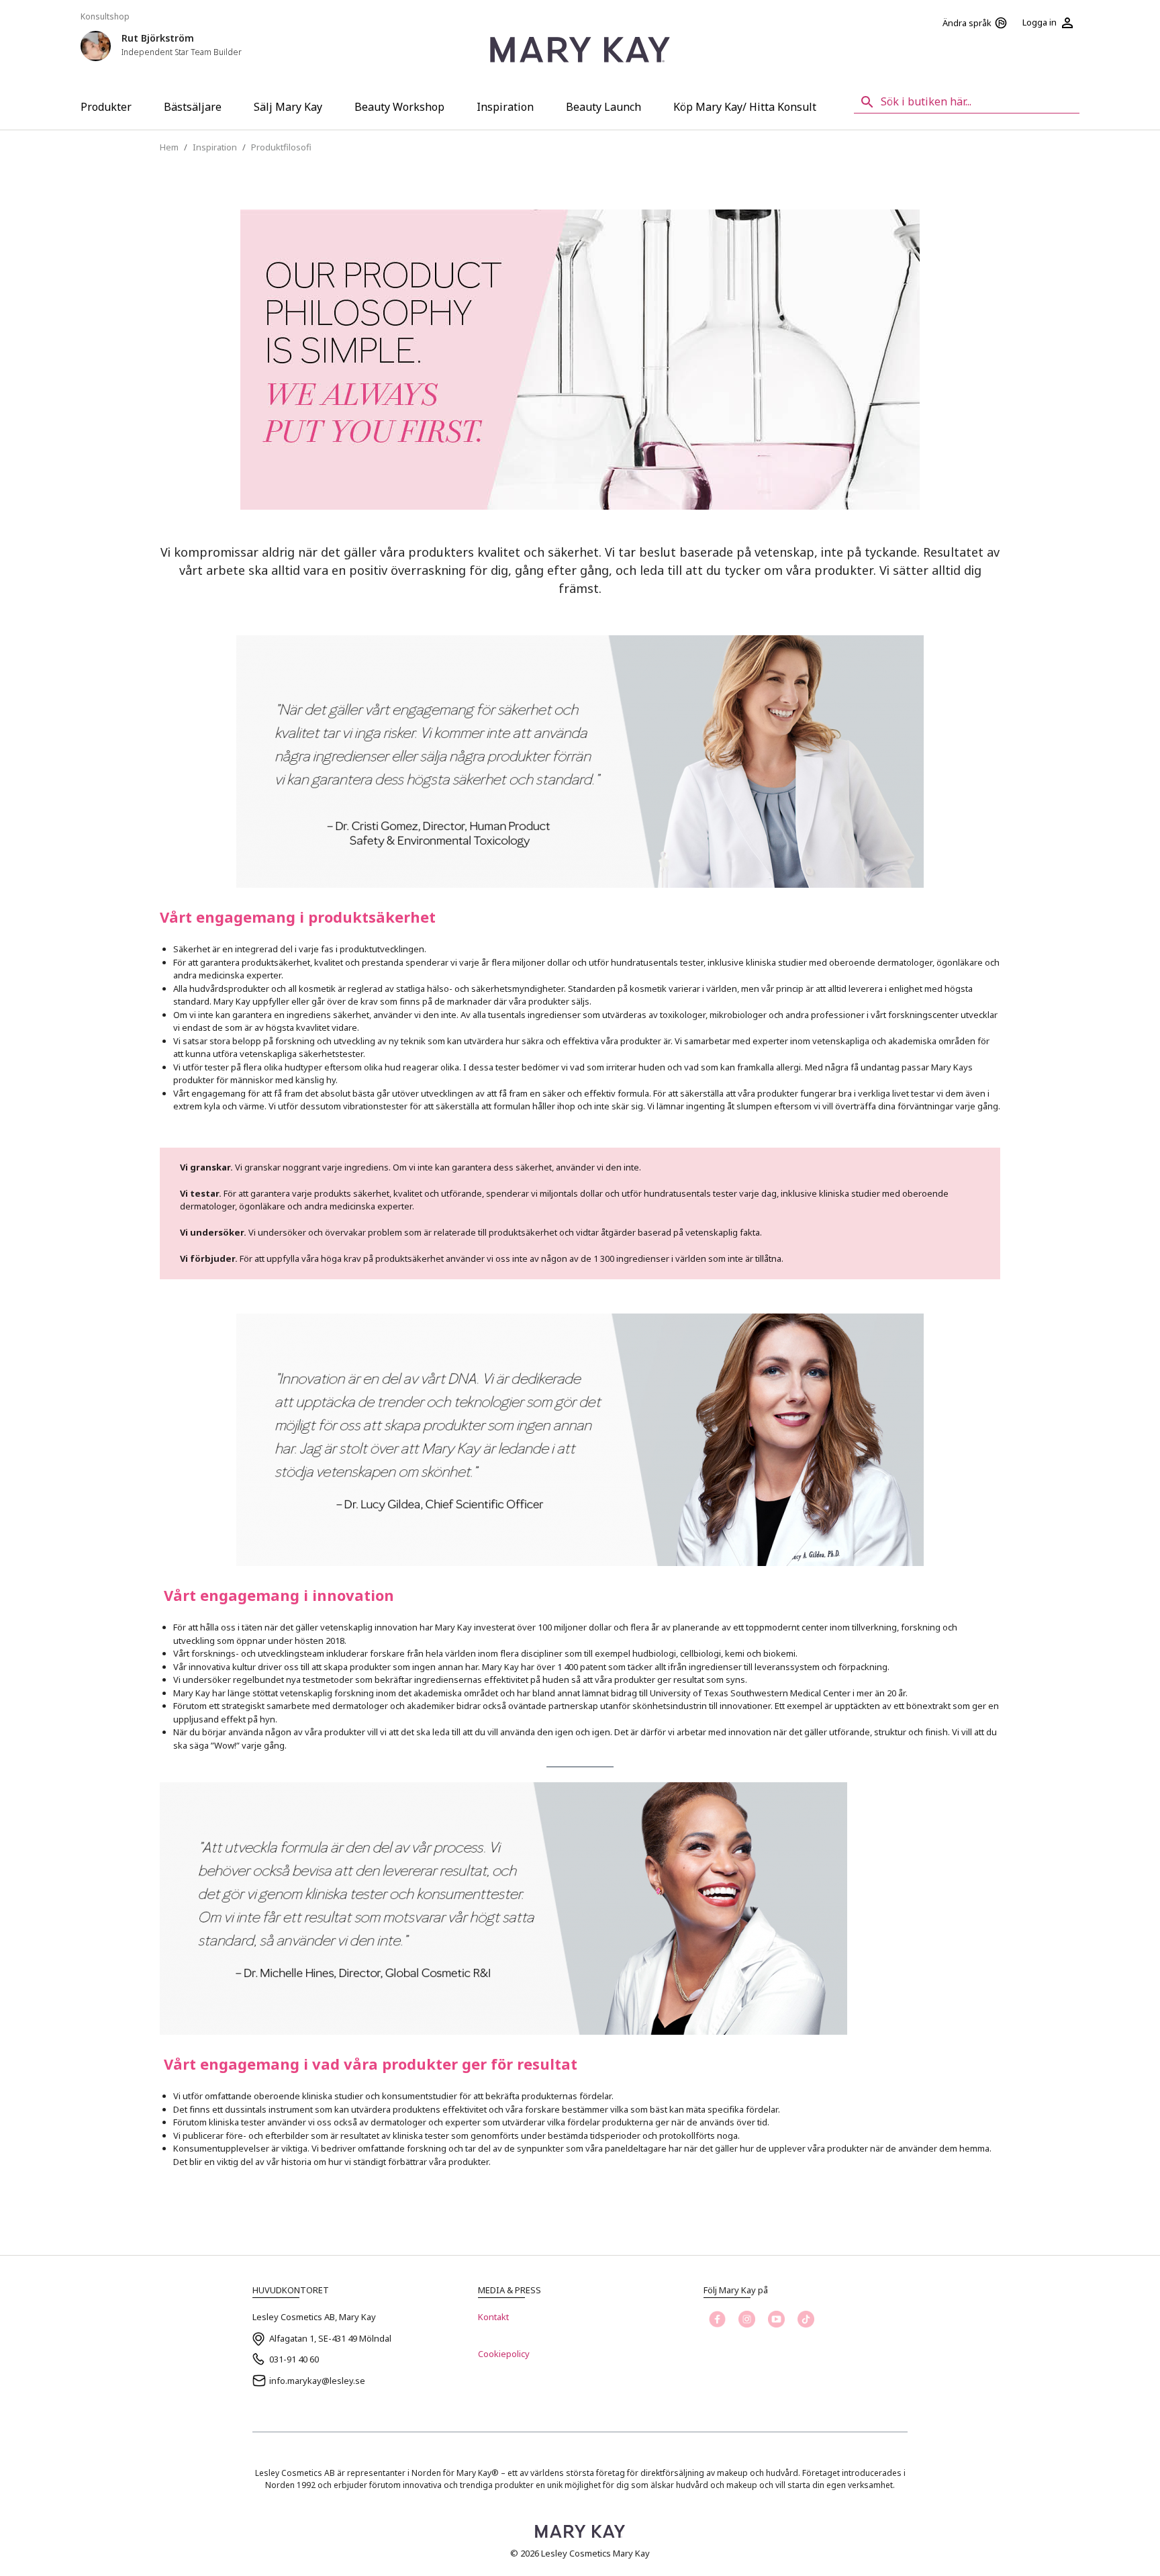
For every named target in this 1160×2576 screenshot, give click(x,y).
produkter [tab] (106, 107)
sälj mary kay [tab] (288, 107)
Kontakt (493, 2317)
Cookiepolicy (504, 2354)
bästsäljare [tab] (193, 107)
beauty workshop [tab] (399, 107)
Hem (169, 147)
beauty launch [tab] (603, 107)
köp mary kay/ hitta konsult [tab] (745, 107)
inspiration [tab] (505, 107)
